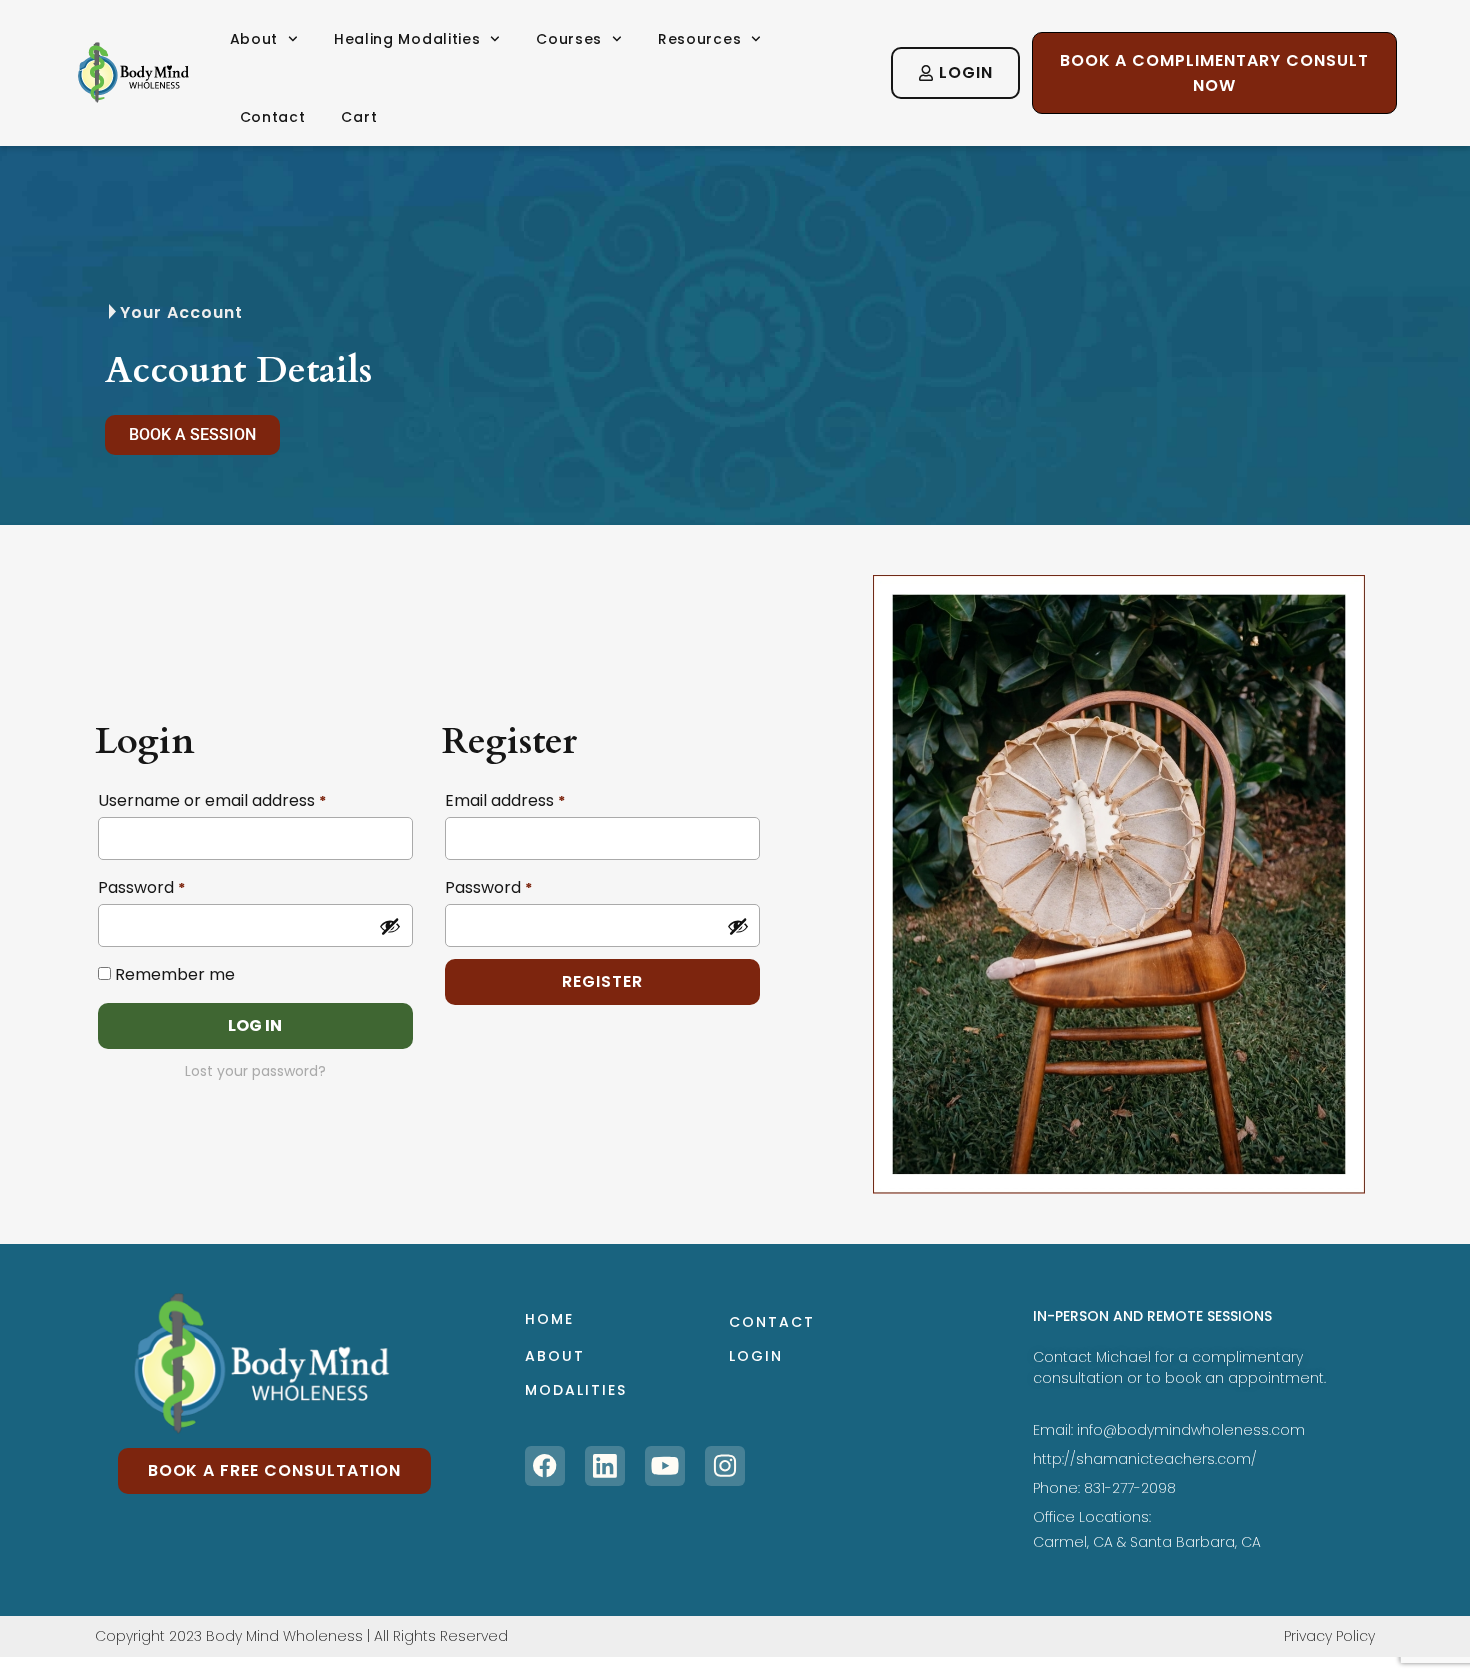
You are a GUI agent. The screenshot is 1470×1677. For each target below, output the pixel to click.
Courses (569, 39)
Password (141, 887)
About (254, 39)
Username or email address (212, 800)
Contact (273, 117)
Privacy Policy (1329, 1636)
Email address (505, 800)
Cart (359, 117)
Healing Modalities (407, 39)
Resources (699, 39)
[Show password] (390, 926)
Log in (255, 1025)
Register (602, 981)
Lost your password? (255, 1071)
